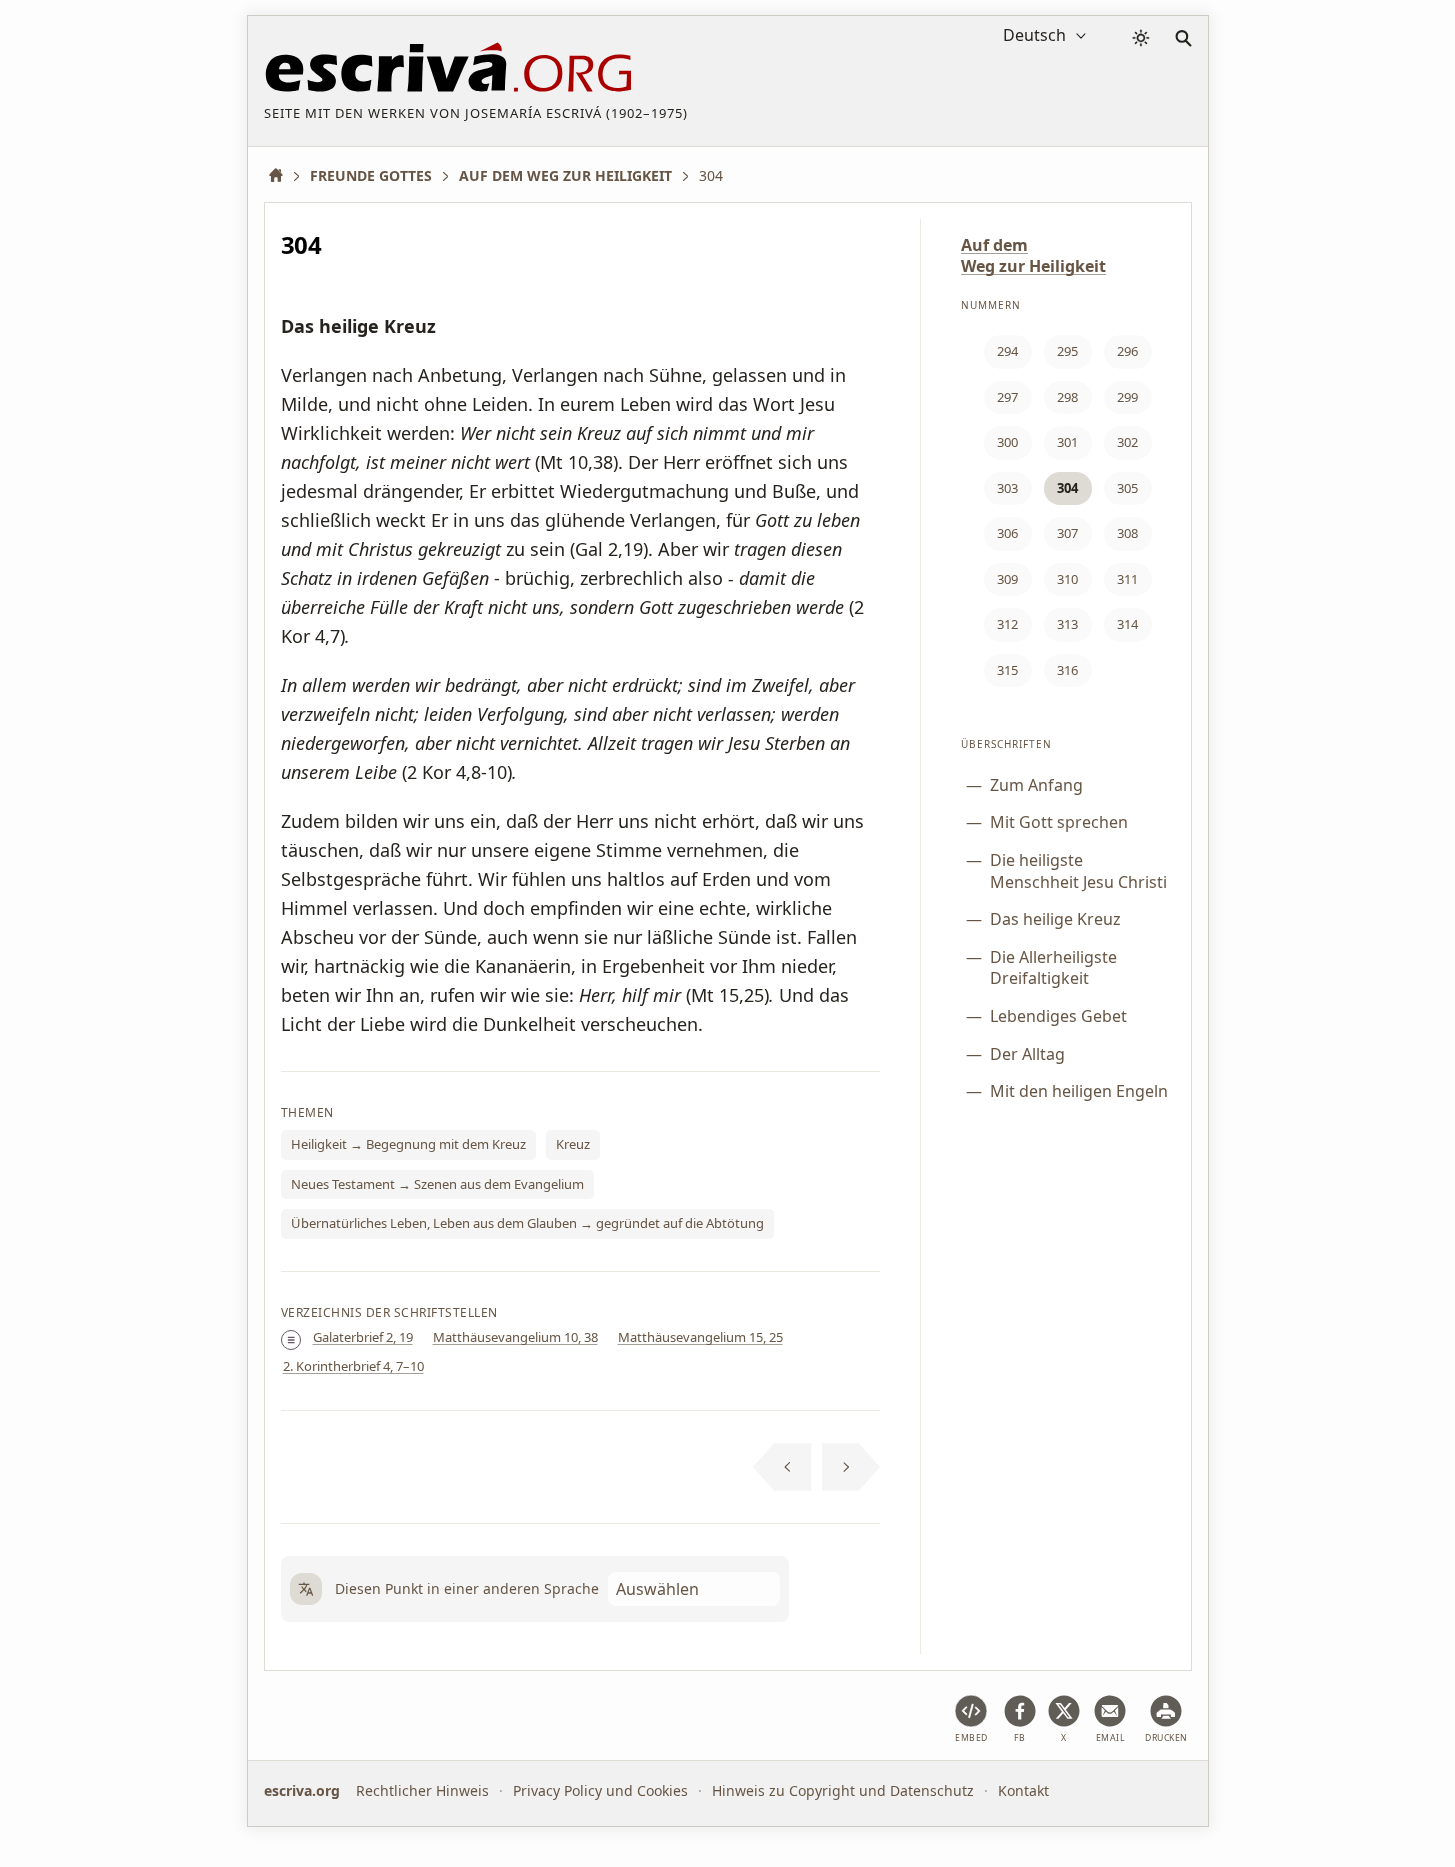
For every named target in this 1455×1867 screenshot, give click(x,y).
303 (1007, 488)
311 (1127, 579)
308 (1127, 533)
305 (1127, 488)
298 (1067, 397)
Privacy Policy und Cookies (600, 1790)
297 (1007, 397)
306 (1007, 533)
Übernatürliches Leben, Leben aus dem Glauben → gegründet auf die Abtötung (527, 1223)
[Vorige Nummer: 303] (782, 1467)
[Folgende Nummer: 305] (851, 1467)
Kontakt (1023, 1790)
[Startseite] (283, 175)
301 (1067, 442)
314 (1127, 624)
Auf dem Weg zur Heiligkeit (1033, 255)
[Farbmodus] (1141, 38)
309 (1007, 579)
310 (1067, 579)
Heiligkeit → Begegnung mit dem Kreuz (408, 1144)
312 (1007, 624)
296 (1127, 351)
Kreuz (573, 1144)
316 (1067, 670)
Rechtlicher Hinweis (422, 1790)
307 (1067, 533)
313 (1067, 624)
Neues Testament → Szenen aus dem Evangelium (437, 1184)
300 (1007, 442)
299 (1127, 397)
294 (1007, 351)
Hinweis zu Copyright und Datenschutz (843, 1790)
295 (1067, 351)
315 (1007, 670)
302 (1127, 442)
